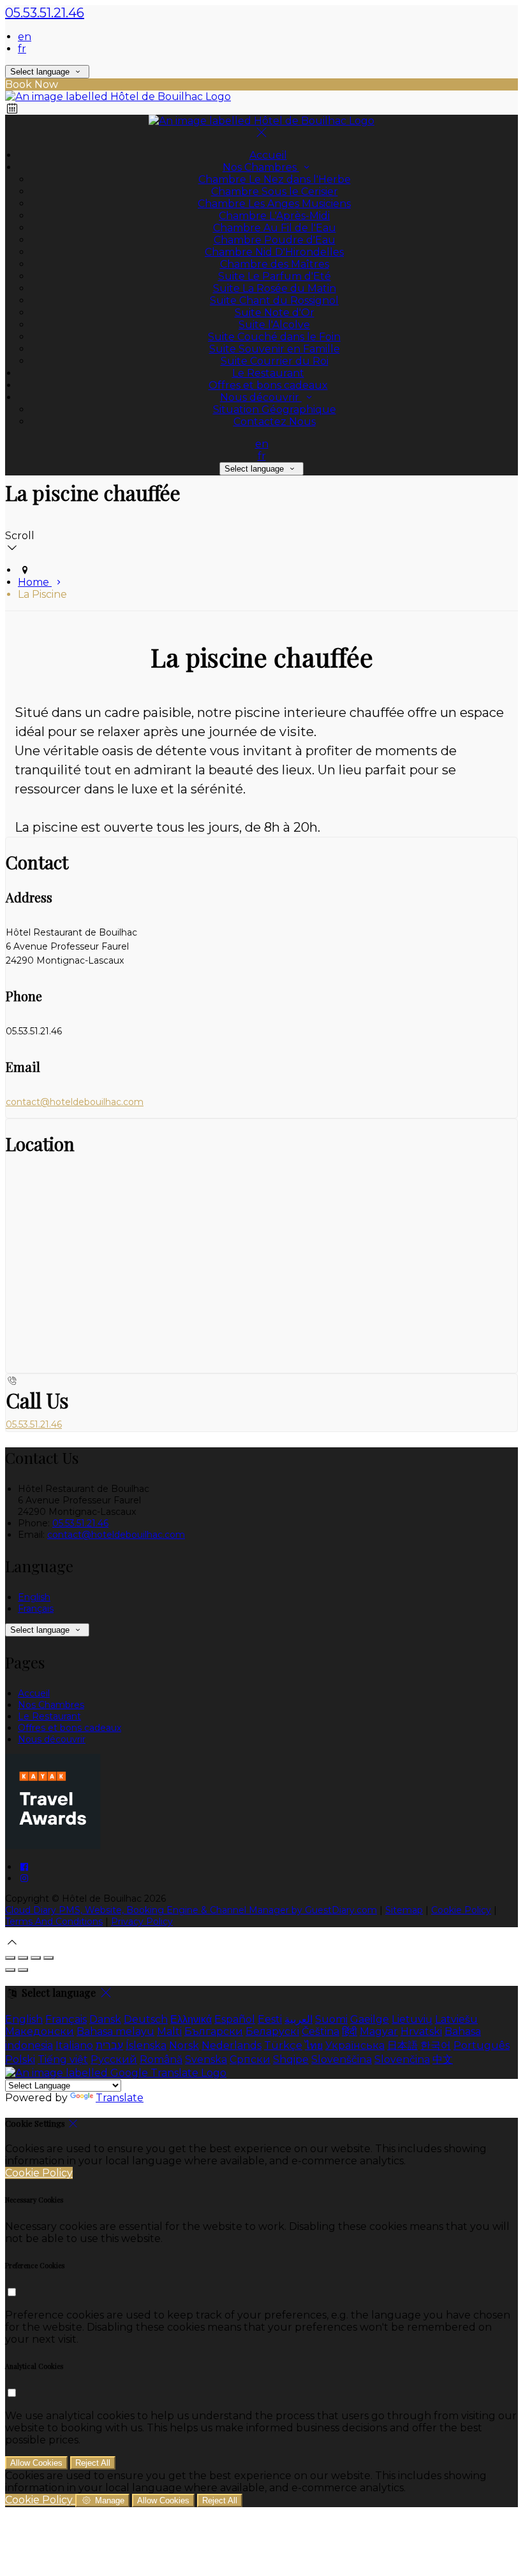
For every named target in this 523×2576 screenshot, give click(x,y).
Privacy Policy (142, 1921)
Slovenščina (342, 2059)
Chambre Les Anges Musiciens (274, 204)
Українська (355, 2045)
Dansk (105, 2019)
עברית (109, 2045)
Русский (114, 2059)
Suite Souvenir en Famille (275, 349)
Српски (250, 2059)
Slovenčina (402, 2059)
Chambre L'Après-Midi (274, 216)
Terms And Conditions (54, 1921)
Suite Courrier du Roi (275, 361)
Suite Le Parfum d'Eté (275, 276)
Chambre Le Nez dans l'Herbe (275, 179)
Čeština (320, 2031)
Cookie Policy (461, 1910)
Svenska (206, 2059)
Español (235, 2019)
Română (161, 2059)
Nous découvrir (261, 397)
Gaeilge (370, 2019)
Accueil (268, 155)
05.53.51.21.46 (45, 13)
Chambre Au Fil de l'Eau (275, 228)
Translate (120, 2098)
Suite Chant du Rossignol (274, 300)
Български (214, 2031)
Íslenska (146, 2045)
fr (22, 49)
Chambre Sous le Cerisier (275, 192)
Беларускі (272, 2031)
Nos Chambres (261, 167)
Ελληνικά (191, 2019)
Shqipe (291, 2059)
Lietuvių (412, 2019)
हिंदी (350, 2031)
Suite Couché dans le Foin (274, 337)
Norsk (184, 2045)
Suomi (331, 2019)
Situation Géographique (275, 409)
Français (36, 1609)
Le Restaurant (268, 373)
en (25, 37)
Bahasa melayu (115, 2031)
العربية (298, 2019)
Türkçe (283, 2045)
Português (482, 2045)
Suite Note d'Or (275, 313)
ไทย (314, 2045)
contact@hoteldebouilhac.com (75, 1102)
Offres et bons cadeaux (268, 385)
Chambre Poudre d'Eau (275, 240)
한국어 (436, 2045)
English (34, 1597)
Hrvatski (421, 2031)
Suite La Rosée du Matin (275, 288)
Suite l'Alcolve (274, 325)
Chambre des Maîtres (275, 264)
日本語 (402, 2045)
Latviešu (456, 2019)
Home (35, 582)
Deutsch (146, 2019)
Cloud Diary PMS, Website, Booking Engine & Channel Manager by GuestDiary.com (191, 1910)
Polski (20, 2059)
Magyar (379, 2031)
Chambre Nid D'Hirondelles (274, 252)
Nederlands (232, 2045)
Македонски (40, 2031)
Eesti (270, 2019)
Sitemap (404, 1910)
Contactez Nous (275, 422)
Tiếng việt (63, 2059)
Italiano (74, 2045)
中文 (443, 2059)
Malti (169, 2031)
